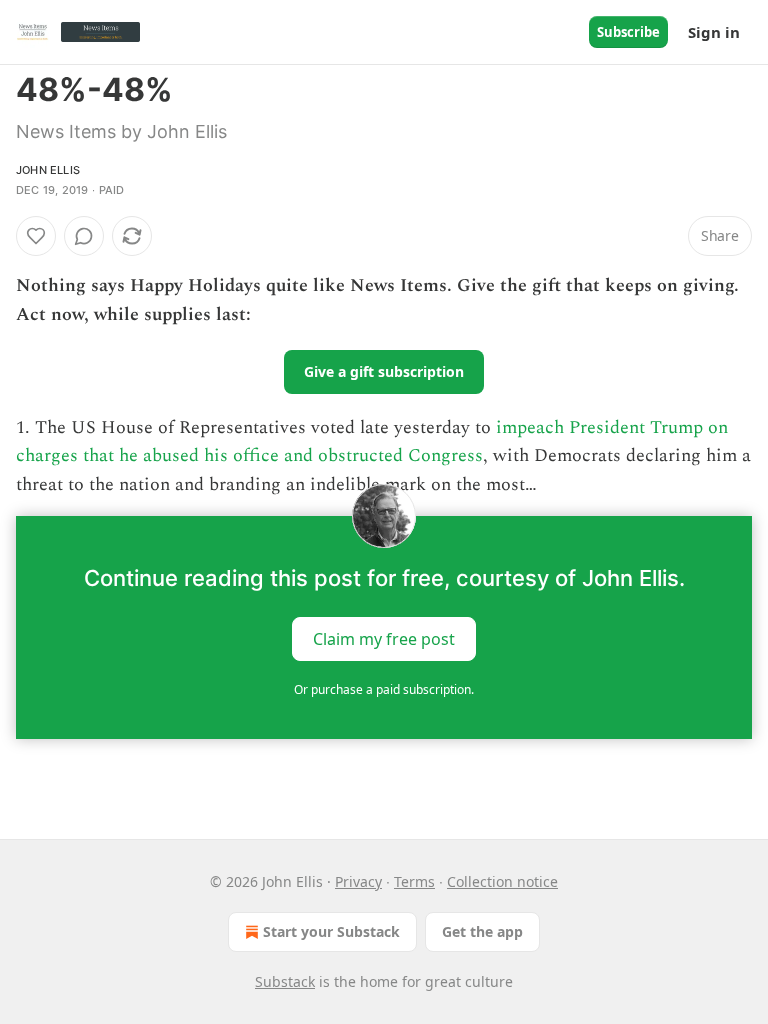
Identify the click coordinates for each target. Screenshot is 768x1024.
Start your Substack (331, 931)
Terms (414, 881)
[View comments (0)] (84, 236)
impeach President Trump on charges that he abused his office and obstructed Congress (372, 442)
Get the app (482, 931)
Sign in (714, 32)
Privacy (358, 881)
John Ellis (48, 170)
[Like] (36, 236)
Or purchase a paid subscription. (384, 689)
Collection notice (502, 881)
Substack (285, 981)
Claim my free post (384, 639)
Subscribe (628, 32)
